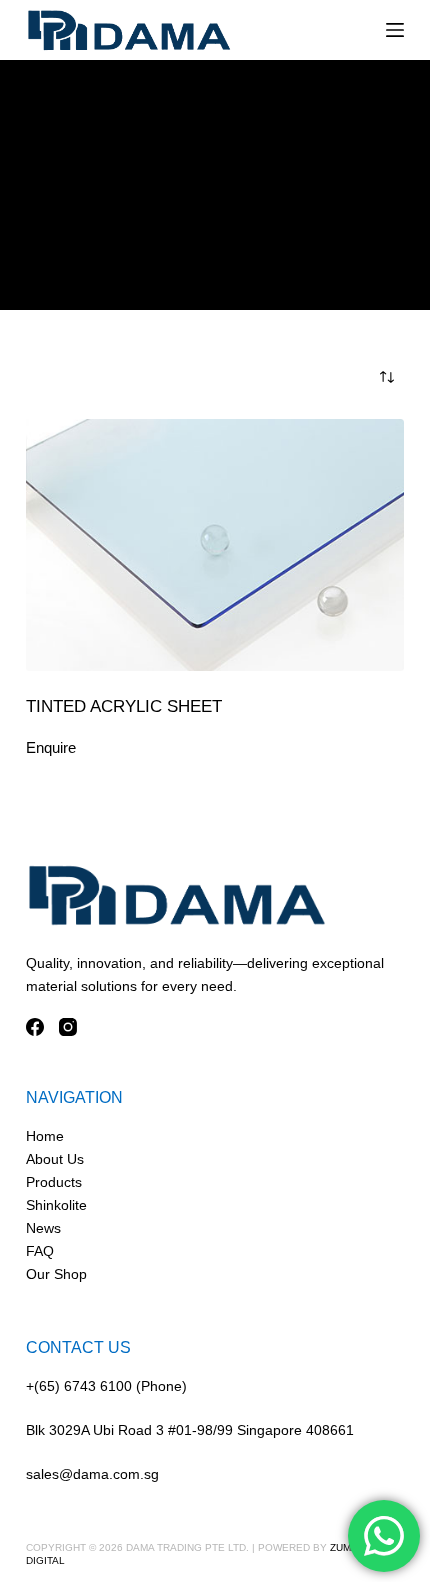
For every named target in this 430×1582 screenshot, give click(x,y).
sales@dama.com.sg (92, 1474)
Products (54, 1182)
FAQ (40, 1251)
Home (45, 1136)
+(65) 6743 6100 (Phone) (106, 1386)
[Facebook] (35, 1027)
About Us (55, 1159)
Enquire (51, 747)
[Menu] (395, 30)
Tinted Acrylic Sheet (124, 706)
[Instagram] (68, 1027)
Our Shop (56, 1274)
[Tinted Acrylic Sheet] (215, 545)
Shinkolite (56, 1205)
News (43, 1228)
